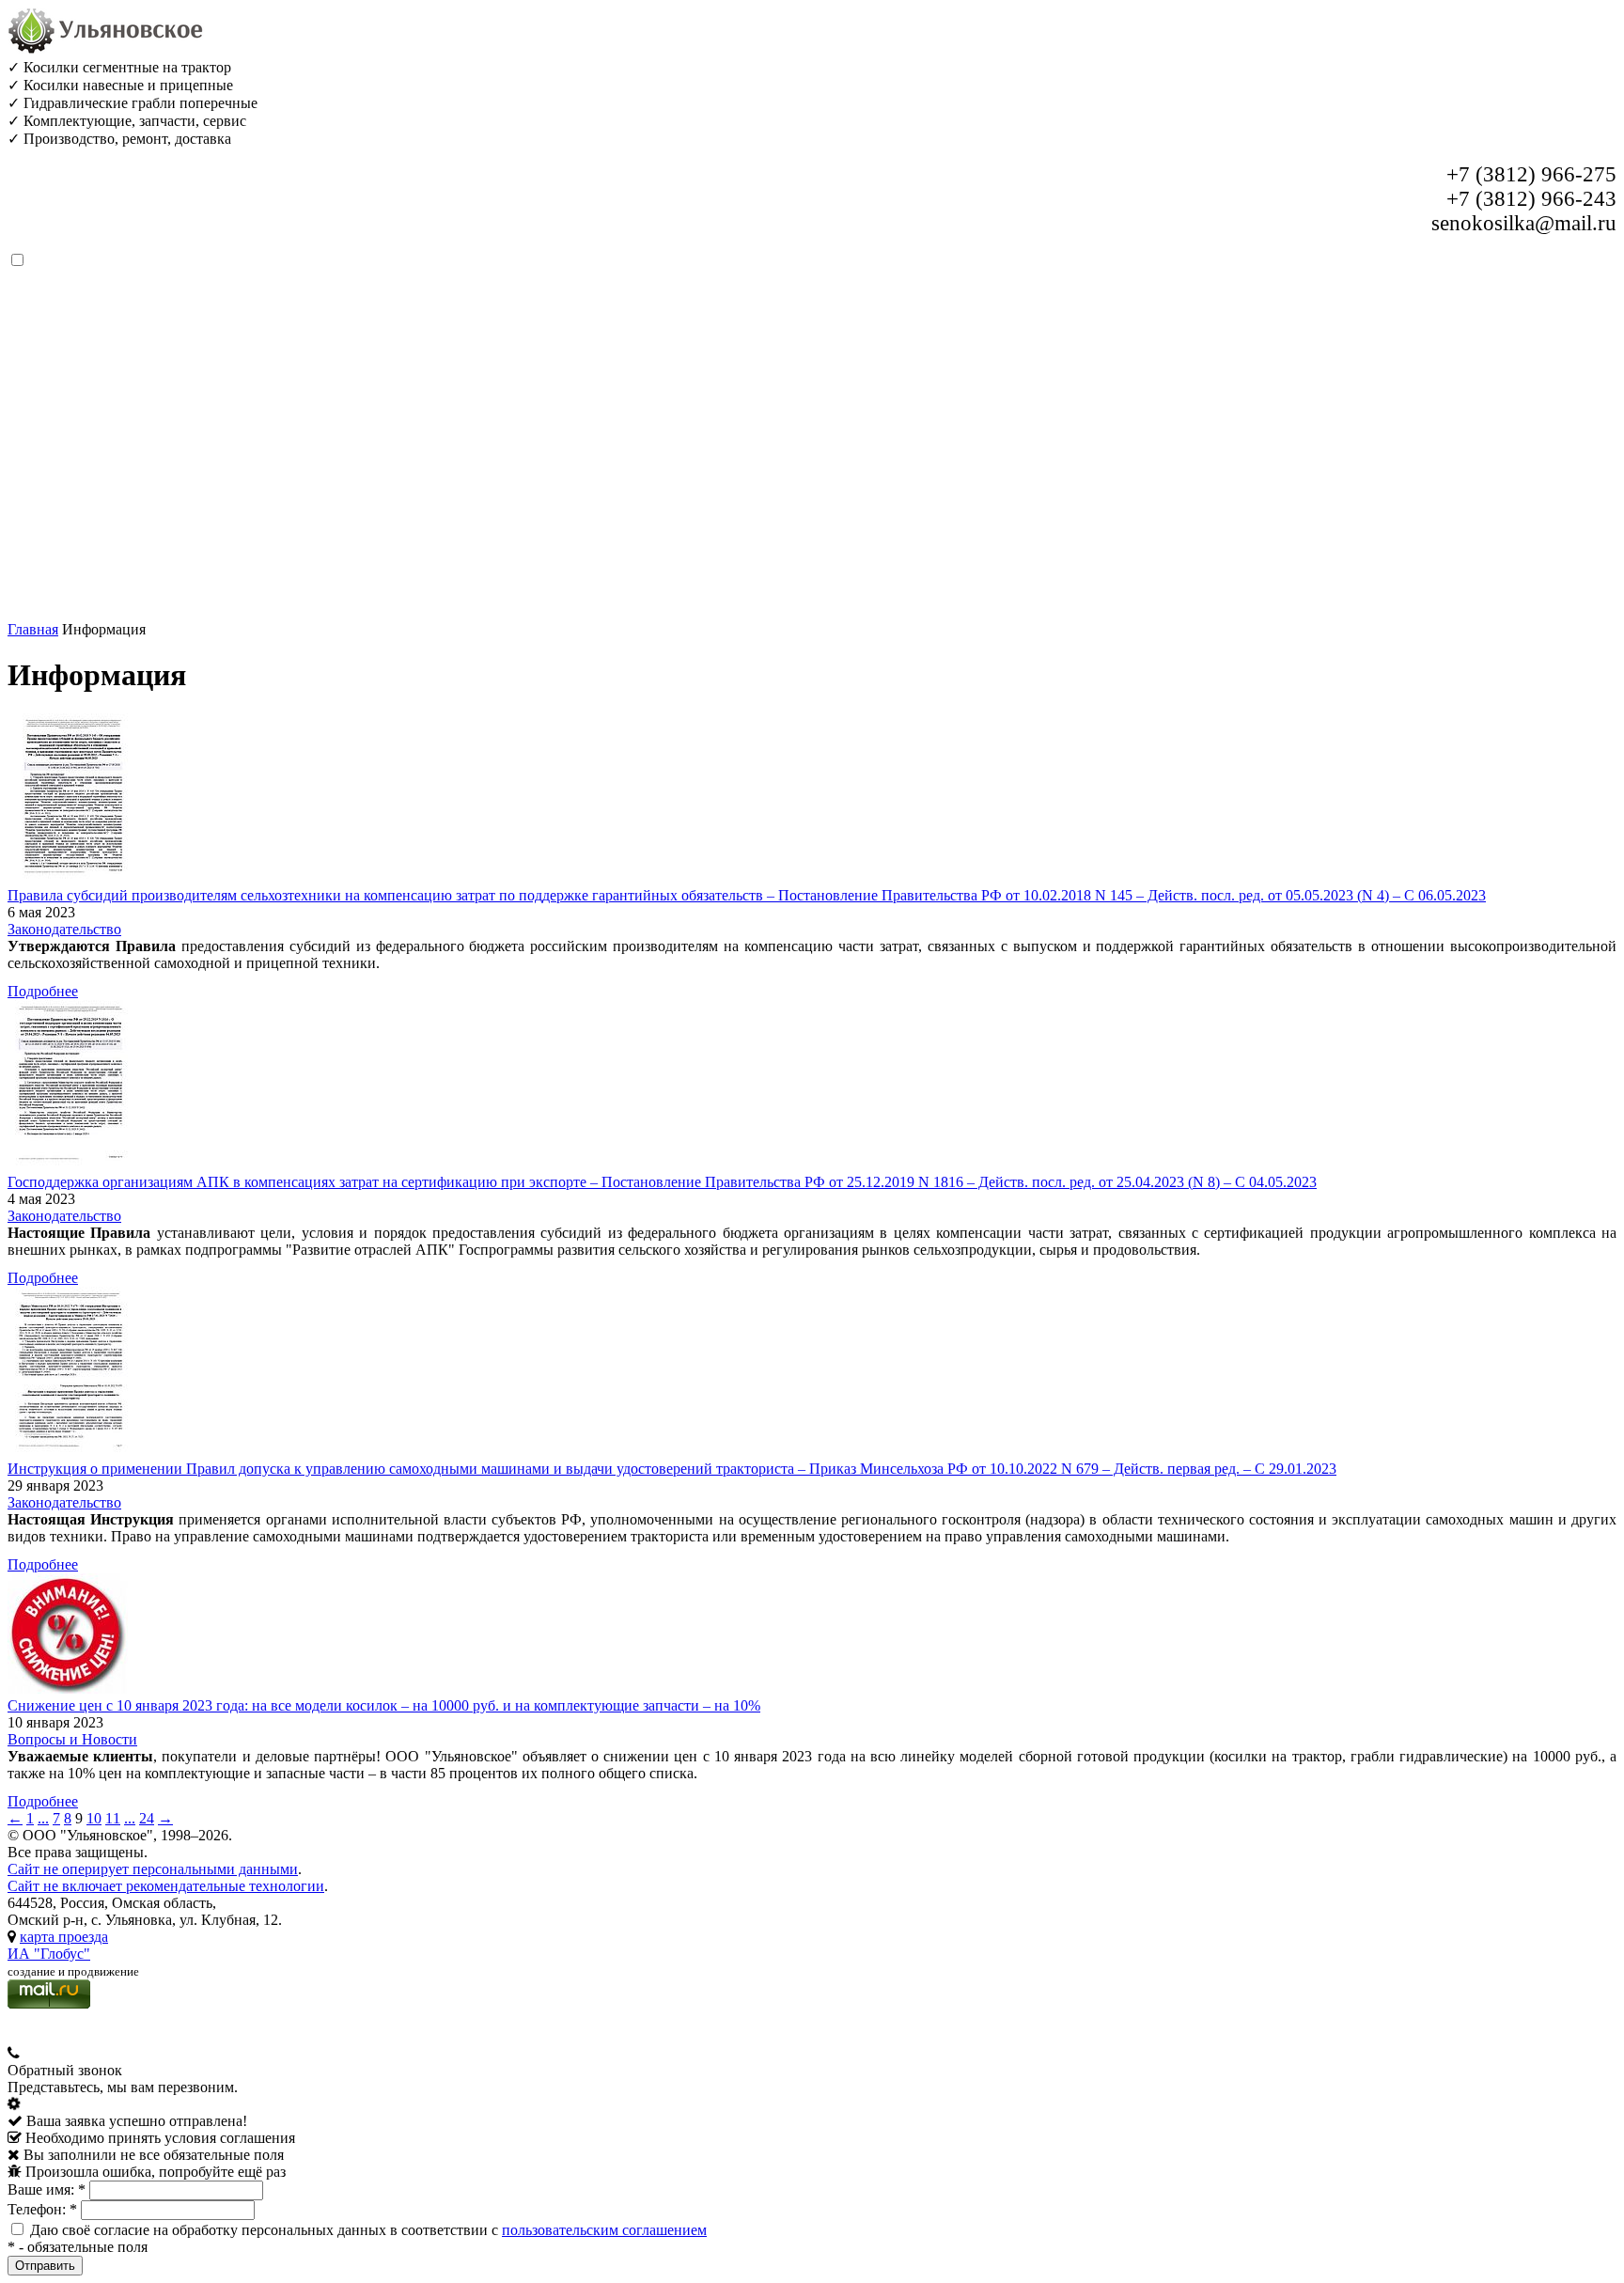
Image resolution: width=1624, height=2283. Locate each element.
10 (94, 1818)
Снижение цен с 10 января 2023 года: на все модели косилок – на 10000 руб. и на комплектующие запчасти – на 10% (384, 1705)
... (43, 1818)
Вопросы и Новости (72, 1739)
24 (147, 1818)
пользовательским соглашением (604, 2230)
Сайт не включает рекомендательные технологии (166, 1886)
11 (113, 1818)
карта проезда (64, 1937)
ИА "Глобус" (49, 1954)
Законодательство (64, 929)
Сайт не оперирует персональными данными (153, 1869)
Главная (33, 629)
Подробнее (43, 991)
